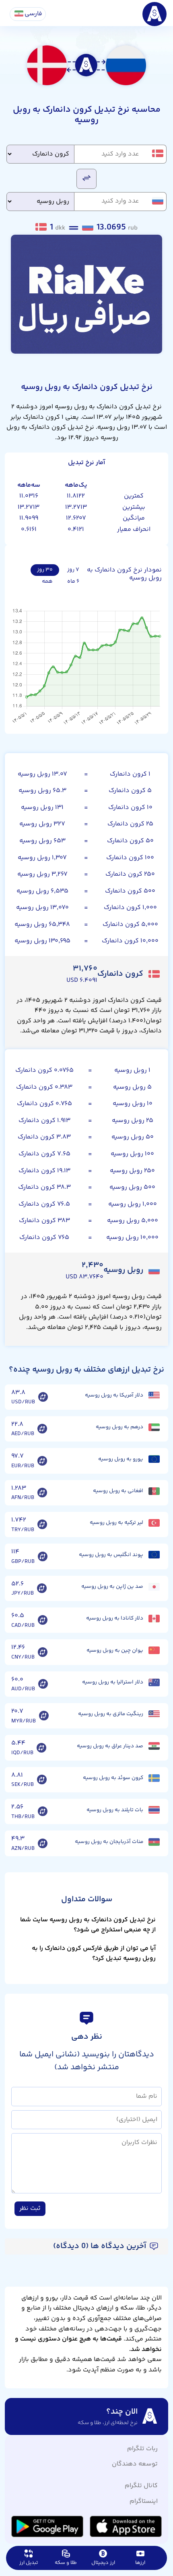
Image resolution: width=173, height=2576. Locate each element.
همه (47, 582)
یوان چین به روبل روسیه (115, 1650)
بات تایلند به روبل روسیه (115, 1810)
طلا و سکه (66, 2563)
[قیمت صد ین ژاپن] (154, 1587)
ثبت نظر (30, 2208)
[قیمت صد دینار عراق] (154, 1746)
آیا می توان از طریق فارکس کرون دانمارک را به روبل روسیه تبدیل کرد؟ (94, 1954)
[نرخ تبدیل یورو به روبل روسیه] (42, 1461)
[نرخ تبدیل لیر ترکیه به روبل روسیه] (42, 1525)
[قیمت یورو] (154, 1459)
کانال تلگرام (141, 2486)
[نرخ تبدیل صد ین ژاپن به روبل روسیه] (42, 1588)
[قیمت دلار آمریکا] (154, 1396)
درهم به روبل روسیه (119, 1427)
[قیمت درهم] (154, 1427)
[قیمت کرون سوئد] (154, 1778)
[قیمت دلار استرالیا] (154, 1682)
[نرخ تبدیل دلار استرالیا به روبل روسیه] (43, 1684)
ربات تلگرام (142, 2449)
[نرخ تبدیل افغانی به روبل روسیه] (42, 1493)
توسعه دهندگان (135, 2464)
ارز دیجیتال (103, 2563)
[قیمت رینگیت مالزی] (154, 1714)
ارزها (140, 2563)
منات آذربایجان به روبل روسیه (109, 1842)
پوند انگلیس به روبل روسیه (111, 1555)
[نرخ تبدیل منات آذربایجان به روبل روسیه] (43, 1843)
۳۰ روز (45, 570)
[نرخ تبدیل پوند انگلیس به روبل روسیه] (43, 1556)
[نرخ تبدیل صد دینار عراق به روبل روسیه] (41, 1748)
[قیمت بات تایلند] (154, 1810)
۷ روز (73, 570)
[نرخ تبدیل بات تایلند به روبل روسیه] (43, 1812)
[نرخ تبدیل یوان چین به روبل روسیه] (43, 1652)
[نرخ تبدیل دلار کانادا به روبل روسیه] (43, 1620)
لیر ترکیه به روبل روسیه (116, 1523)
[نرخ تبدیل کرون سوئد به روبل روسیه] (42, 1780)
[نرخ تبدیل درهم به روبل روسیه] (42, 1429)
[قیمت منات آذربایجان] (154, 1842)
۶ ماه (73, 582)
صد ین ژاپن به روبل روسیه (112, 1587)
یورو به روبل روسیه (121, 1459)
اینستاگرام (144, 2501)
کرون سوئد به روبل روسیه (113, 1778)
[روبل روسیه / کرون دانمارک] (86, 178)
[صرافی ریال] (86, 294)
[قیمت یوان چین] (154, 1650)
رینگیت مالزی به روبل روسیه (111, 1714)
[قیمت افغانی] (154, 1491)
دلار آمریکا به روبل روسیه (114, 1395)
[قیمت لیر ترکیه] (154, 1523)
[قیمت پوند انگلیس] (154, 1555)
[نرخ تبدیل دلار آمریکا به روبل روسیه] (43, 1397)
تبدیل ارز (29, 2563)
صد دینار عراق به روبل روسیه (110, 1746)
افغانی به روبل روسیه (118, 1491)
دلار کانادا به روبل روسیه (115, 1618)
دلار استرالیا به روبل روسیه (113, 1682)
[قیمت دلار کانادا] (154, 1619)
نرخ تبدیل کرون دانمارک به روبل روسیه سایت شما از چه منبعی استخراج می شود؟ (88, 1925)
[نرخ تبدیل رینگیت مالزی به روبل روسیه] (44, 1716)
